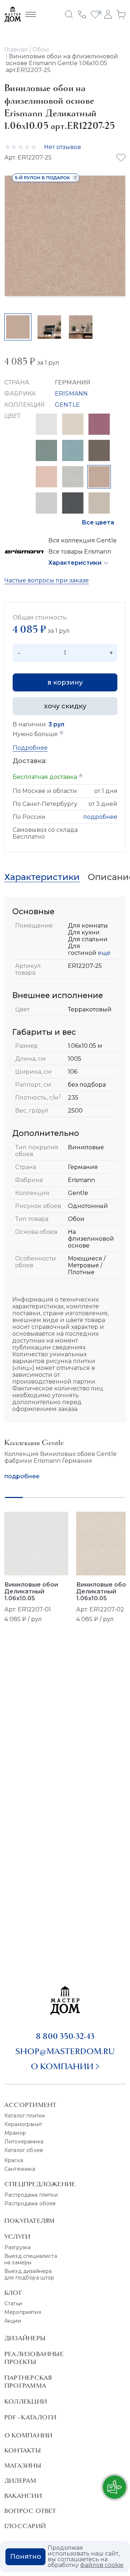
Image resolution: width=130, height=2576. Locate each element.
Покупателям (29, 2221)
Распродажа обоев (30, 2203)
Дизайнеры (25, 2338)
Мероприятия (23, 2312)
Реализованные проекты (34, 2358)
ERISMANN (71, 394)
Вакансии (23, 2496)
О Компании (28, 2435)
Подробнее (30, 748)
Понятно (26, 2557)
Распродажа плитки (31, 2195)
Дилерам (20, 2481)
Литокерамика (24, 2142)
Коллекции (26, 2401)
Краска (14, 2160)
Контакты (23, 2450)
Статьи (13, 2304)
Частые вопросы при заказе (47, 580)
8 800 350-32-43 (65, 2036)
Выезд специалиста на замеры (31, 2259)
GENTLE (67, 405)
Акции (13, 2321)
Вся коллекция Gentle (83, 540)
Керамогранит (23, 2124)
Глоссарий (25, 2526)
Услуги (17, 2237)
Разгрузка (18, 2247)
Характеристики (75, 563)
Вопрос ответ (30, 2511)
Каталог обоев (24, 2150)
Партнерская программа (28, 2382)
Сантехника (20, 2169)
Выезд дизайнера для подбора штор (29, 2274)
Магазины (23, 2466)
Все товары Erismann (80, 552)
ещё (103, 953)
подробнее (100, 817)
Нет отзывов (62, 147)
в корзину (65, 682)
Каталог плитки (25, 2116)
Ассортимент (30, 2105)
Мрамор (15, 2133)
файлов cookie (102, 2565)
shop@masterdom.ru (65, 2051)
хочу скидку (65, 706)
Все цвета (98, 522)
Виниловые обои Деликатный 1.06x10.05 (31, 1591)
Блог (13, 2293)
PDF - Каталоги (30, 2417)
